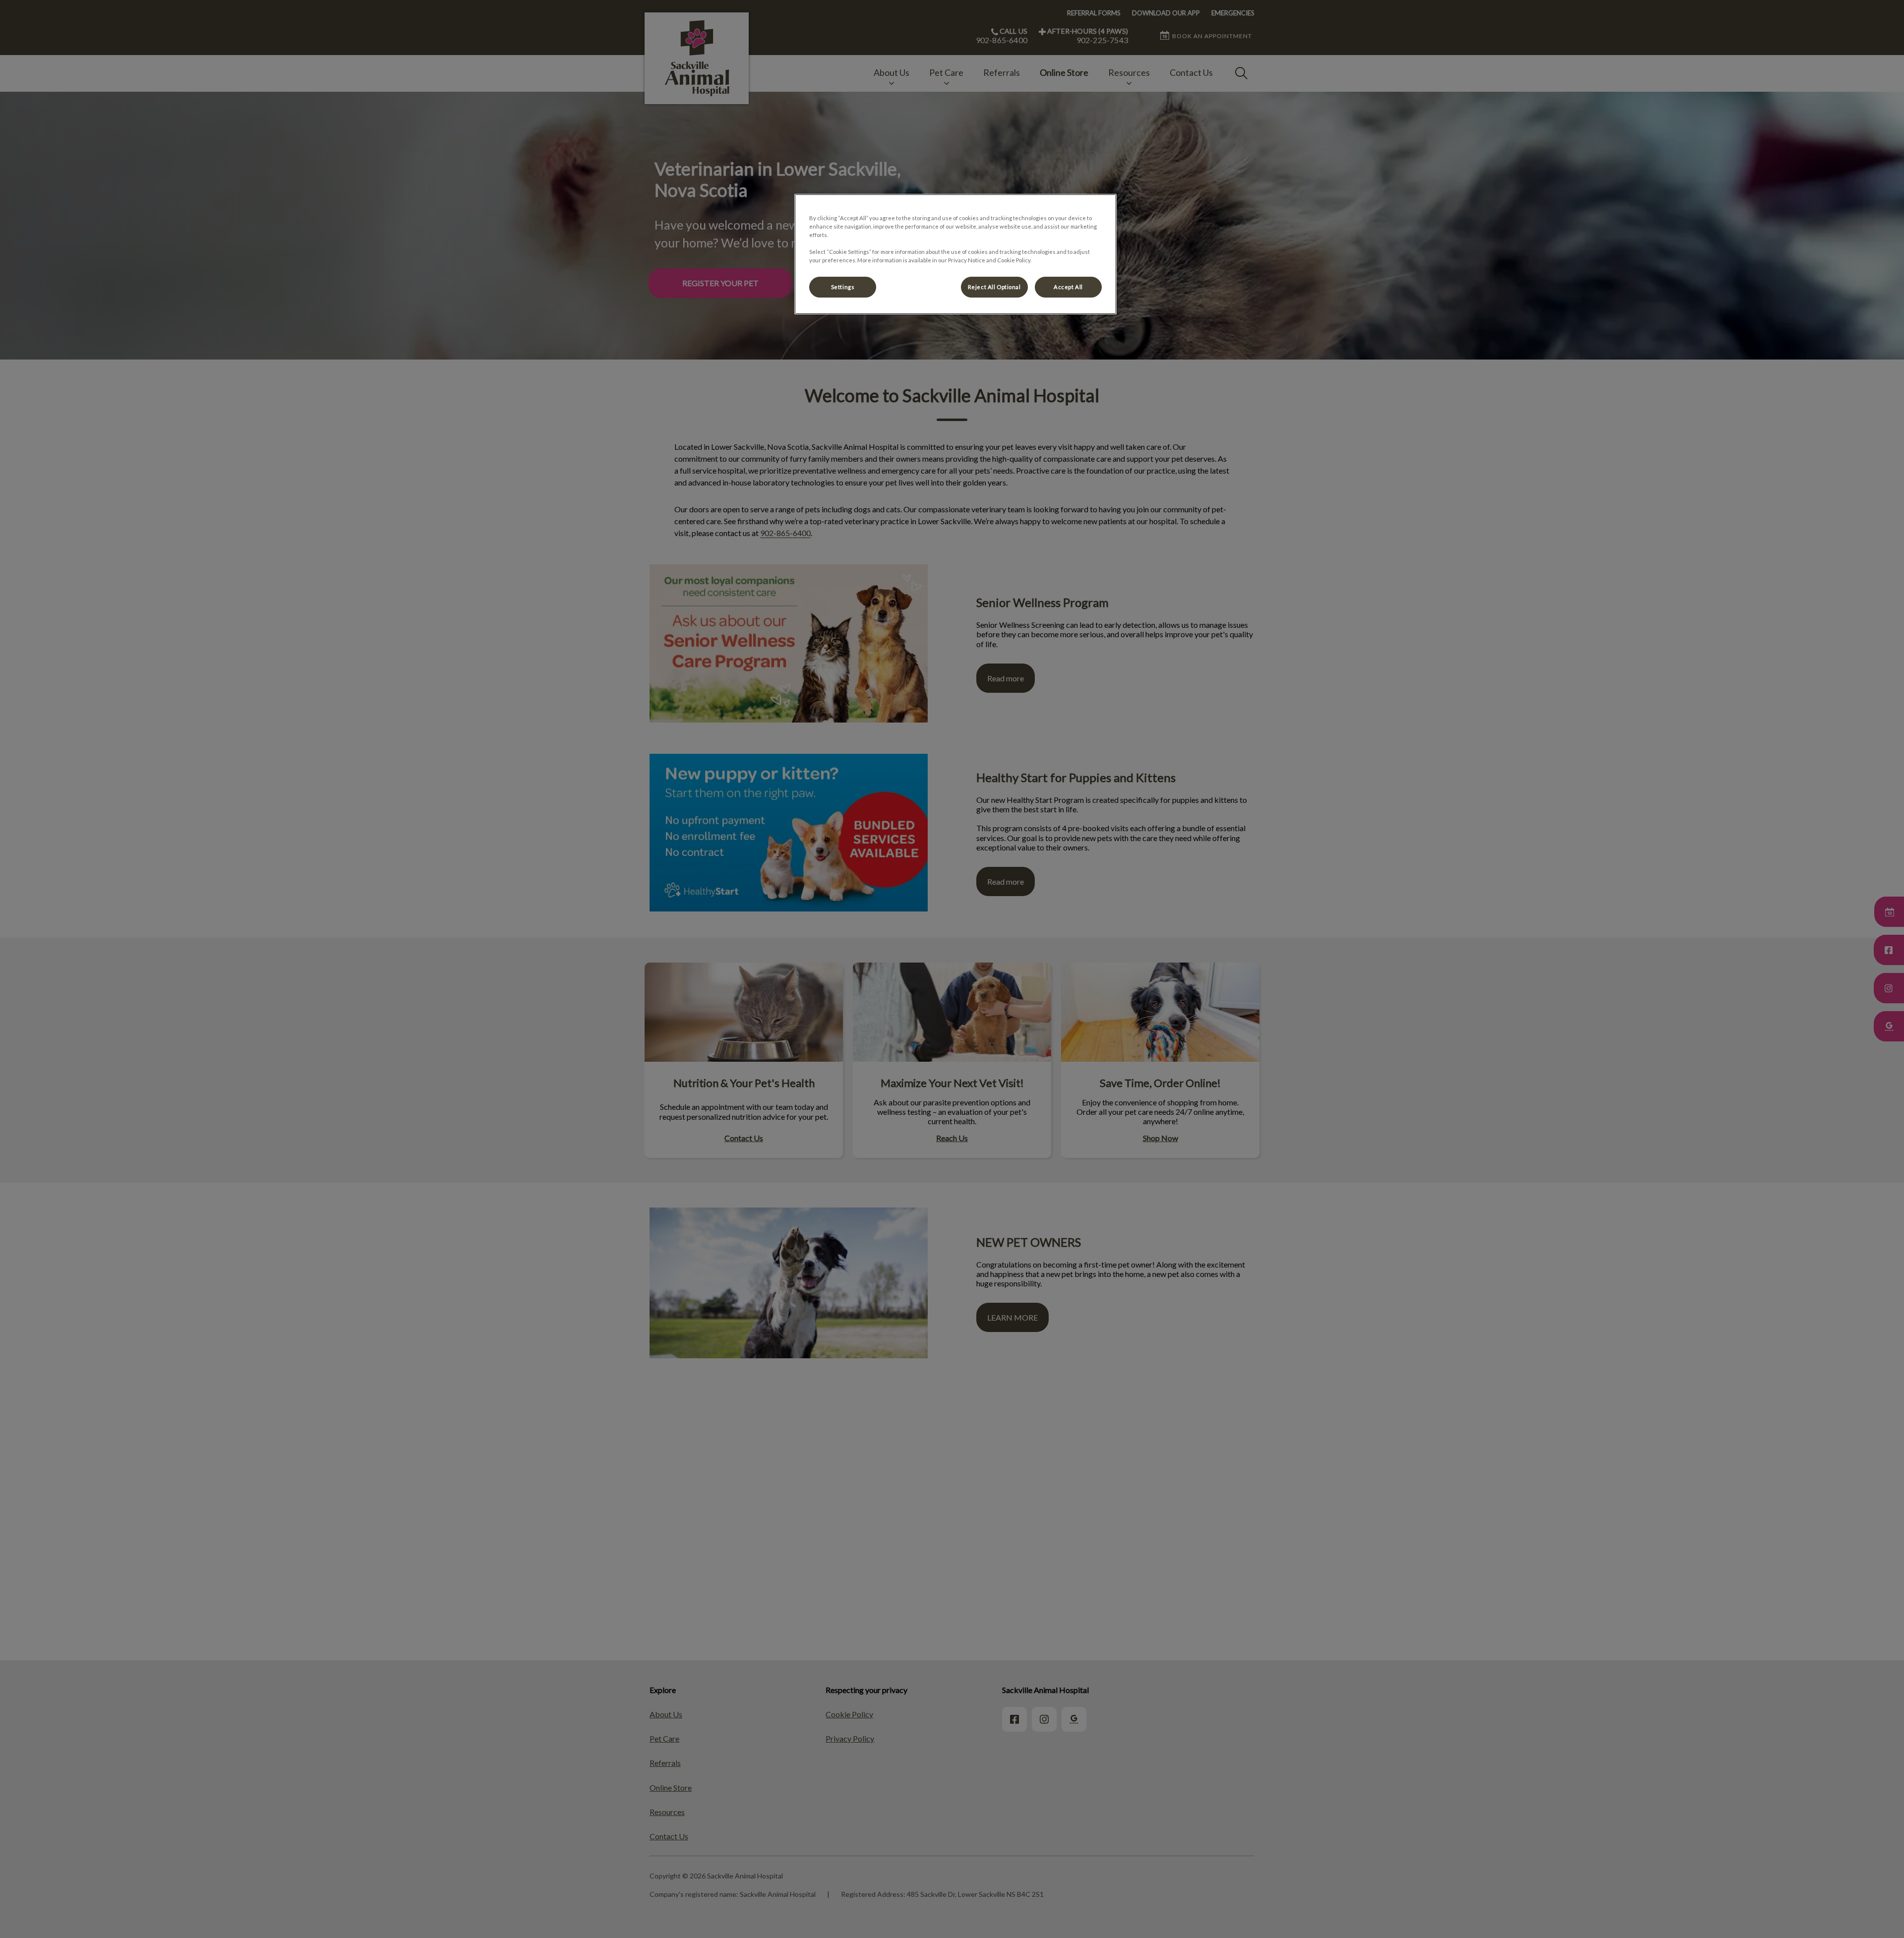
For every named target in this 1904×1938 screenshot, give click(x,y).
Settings (843, 287)
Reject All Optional (994, 287)
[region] (955, 254)
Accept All (1068, 287)
